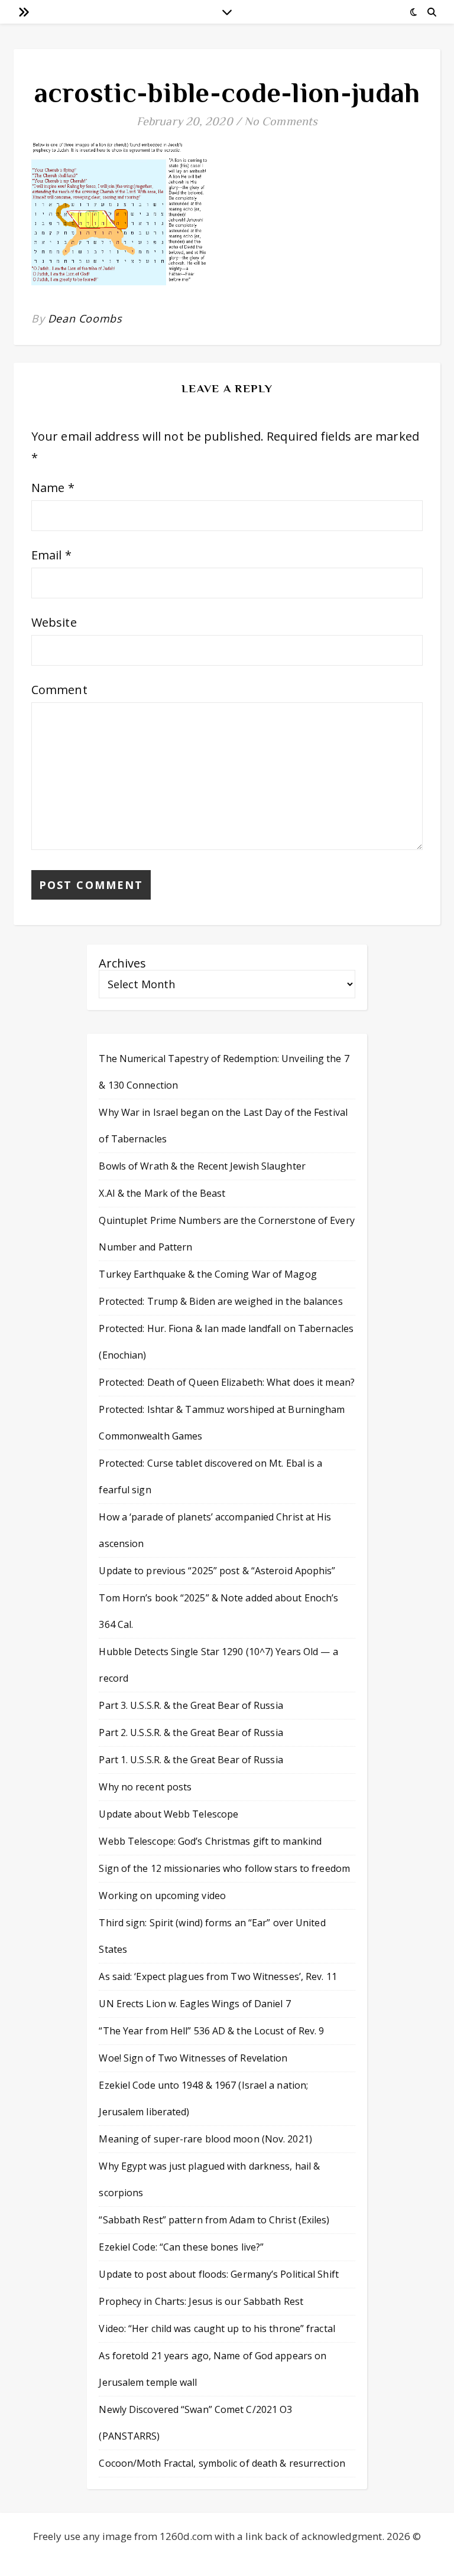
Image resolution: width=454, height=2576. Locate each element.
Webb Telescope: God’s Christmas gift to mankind (210, 1841)
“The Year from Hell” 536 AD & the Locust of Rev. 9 (211, 2031)
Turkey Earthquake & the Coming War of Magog (207, 1274)
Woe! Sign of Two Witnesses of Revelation (193, 2058)
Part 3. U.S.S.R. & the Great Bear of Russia (191, 1705)
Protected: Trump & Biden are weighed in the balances (220, 1301)
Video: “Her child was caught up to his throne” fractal (217, 2329)
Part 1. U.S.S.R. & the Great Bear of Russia (191, 1760)
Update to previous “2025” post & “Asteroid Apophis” (217, 1571)
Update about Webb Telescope (168, 1814)
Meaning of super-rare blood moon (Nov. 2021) (205, 2139)
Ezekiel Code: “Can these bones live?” (181, 2247)
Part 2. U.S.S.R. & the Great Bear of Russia (191, 1732)
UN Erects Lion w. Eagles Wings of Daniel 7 (194, 2004)
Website (54, 622)
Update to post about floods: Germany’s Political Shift (218, 2274)
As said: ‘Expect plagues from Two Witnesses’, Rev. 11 (218, 1976)
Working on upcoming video (162, 1896)
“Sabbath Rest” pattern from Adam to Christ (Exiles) (214, 2220)
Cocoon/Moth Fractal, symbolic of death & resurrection (222, 2463)
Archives (122, 963)
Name (53, 488)
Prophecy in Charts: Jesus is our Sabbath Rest (201, 2301)
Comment (59, 690)
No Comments (281, 121)
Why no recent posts (145, 1787)
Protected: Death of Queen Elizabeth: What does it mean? (227, 1382)
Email (51, 555)
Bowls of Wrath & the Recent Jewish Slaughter (202, 1166)
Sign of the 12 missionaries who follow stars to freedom (224, 1868)
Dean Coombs (85, 318)
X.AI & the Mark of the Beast (162, 1193)
